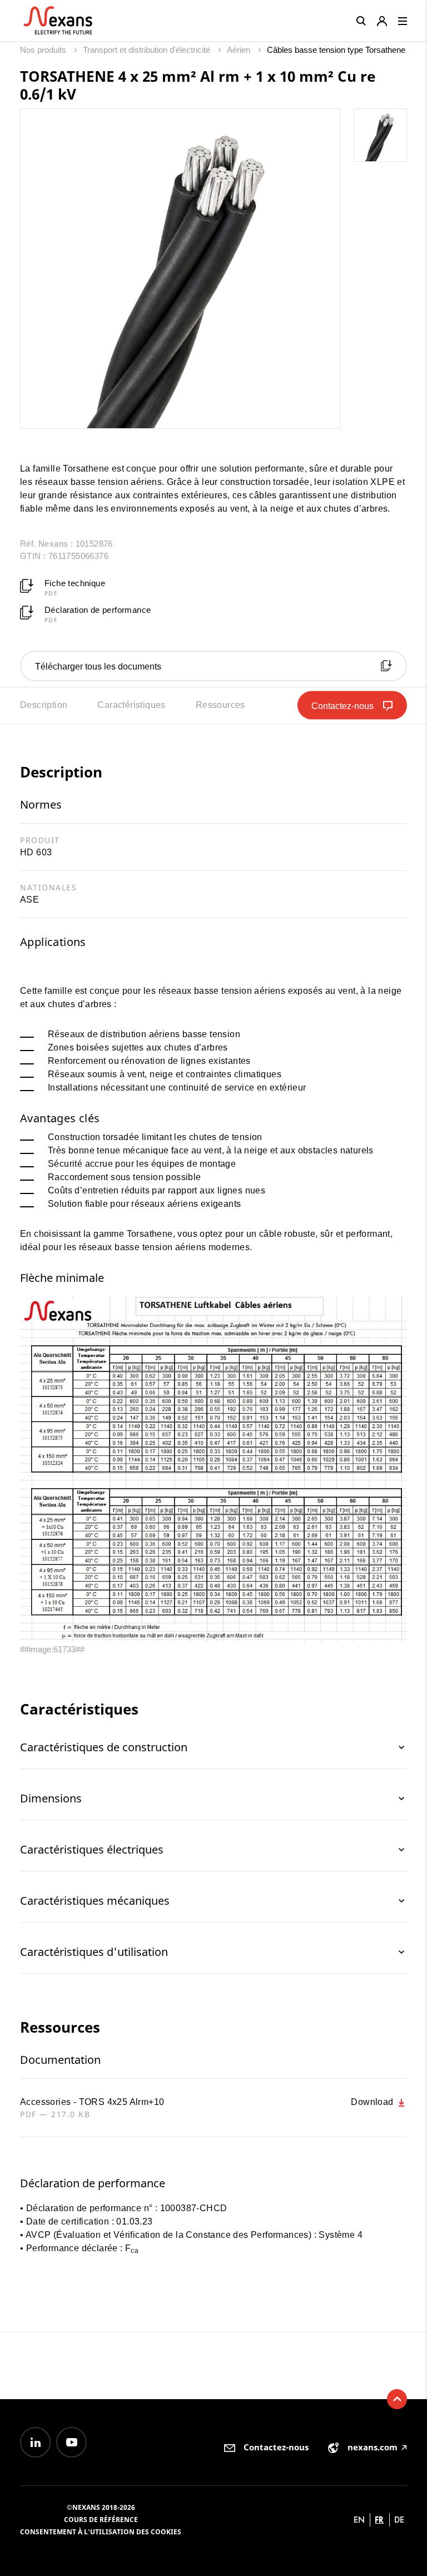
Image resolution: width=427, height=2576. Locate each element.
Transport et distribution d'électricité (148, 50)
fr (379, 2520)
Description (44, 705)
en (359, 2520)
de (399, 2520)
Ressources (220, 705)
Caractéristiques (131, 705)
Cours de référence (101, 2520)
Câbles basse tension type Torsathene (336, 50)
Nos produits (44, 50)
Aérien (240, 50)
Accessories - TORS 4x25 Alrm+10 (92, 2102)
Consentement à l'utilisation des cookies (101, 2532)
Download (373, 2102)
